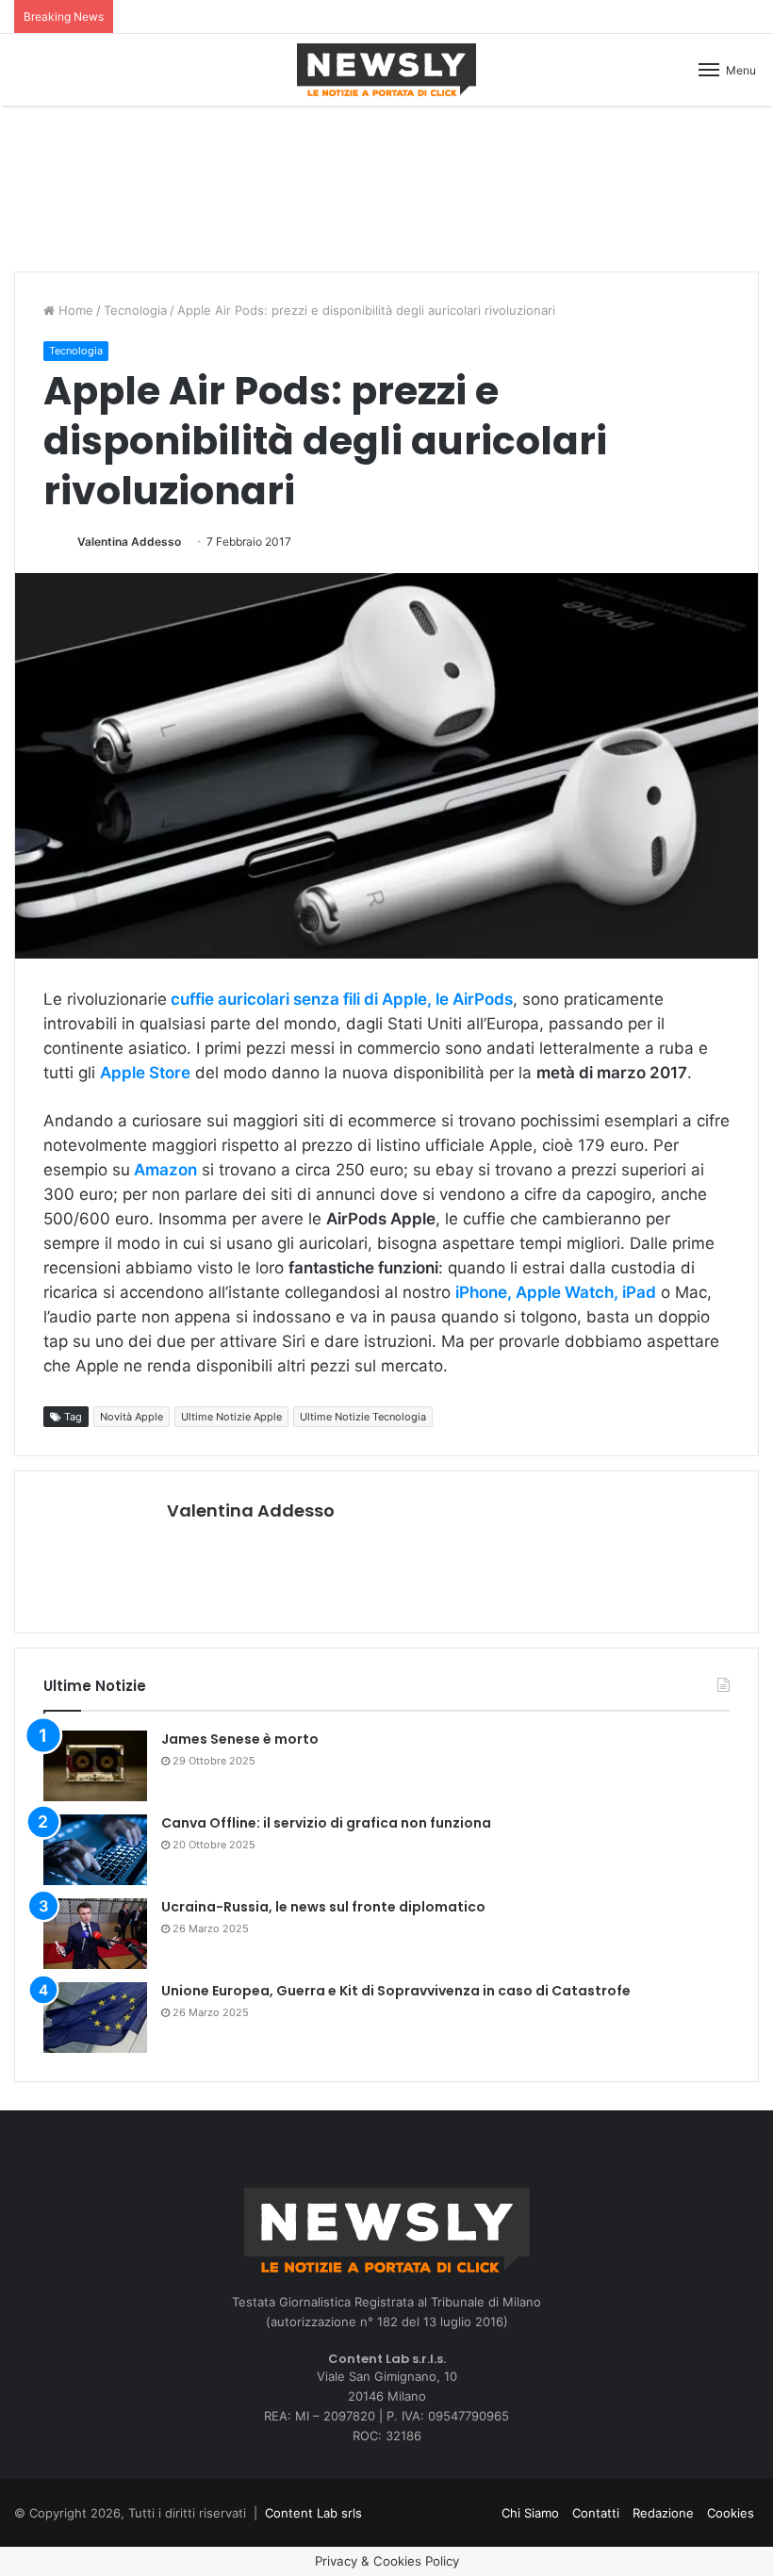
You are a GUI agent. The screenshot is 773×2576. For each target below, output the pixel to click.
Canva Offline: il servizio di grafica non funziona (326, 1823)
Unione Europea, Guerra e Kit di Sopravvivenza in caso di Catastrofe (396, 1991)
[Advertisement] (386, 186)
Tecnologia (135, 310)
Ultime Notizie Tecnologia (363, 1417)
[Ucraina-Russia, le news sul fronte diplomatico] (95, 1934)
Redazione (663, 2513)
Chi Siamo (530, 2513)
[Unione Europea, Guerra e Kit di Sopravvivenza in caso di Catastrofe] (95, 2018)
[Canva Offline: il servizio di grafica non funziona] (95, 1850)
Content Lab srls (313, 2513)
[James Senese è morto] (95, 1766)
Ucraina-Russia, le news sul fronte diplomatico (323, 1907)
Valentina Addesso (129, 541)
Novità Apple (132, 1417)
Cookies (731, 2513)
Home (74, 310)
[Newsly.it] (386, 70)
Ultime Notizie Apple (231, 1417)
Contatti (596, 2513)
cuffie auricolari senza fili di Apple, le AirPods (340, 999)
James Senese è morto (240, 1739)
